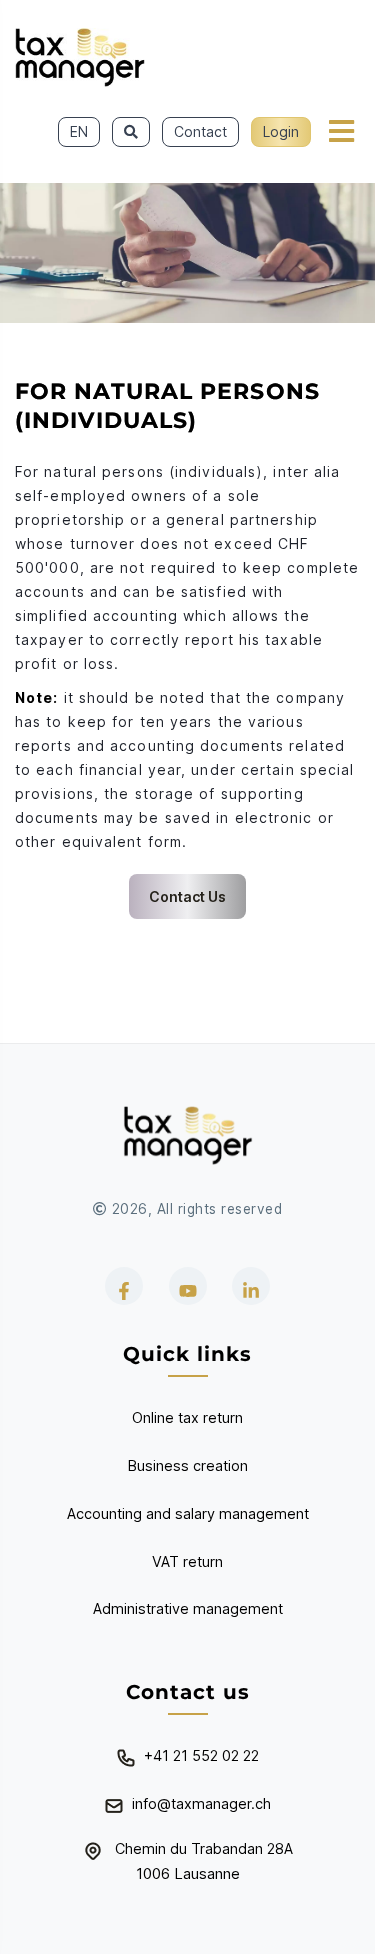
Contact (200, 131)
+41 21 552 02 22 (201, 1755)
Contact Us (187, 896)
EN (79, 131)
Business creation (188, 1465)
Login (281, 131)
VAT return (187, 1561)
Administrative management (188, 1608)
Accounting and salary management (188, 1513)
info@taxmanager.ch (201, 1803)
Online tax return (187, 1417)
